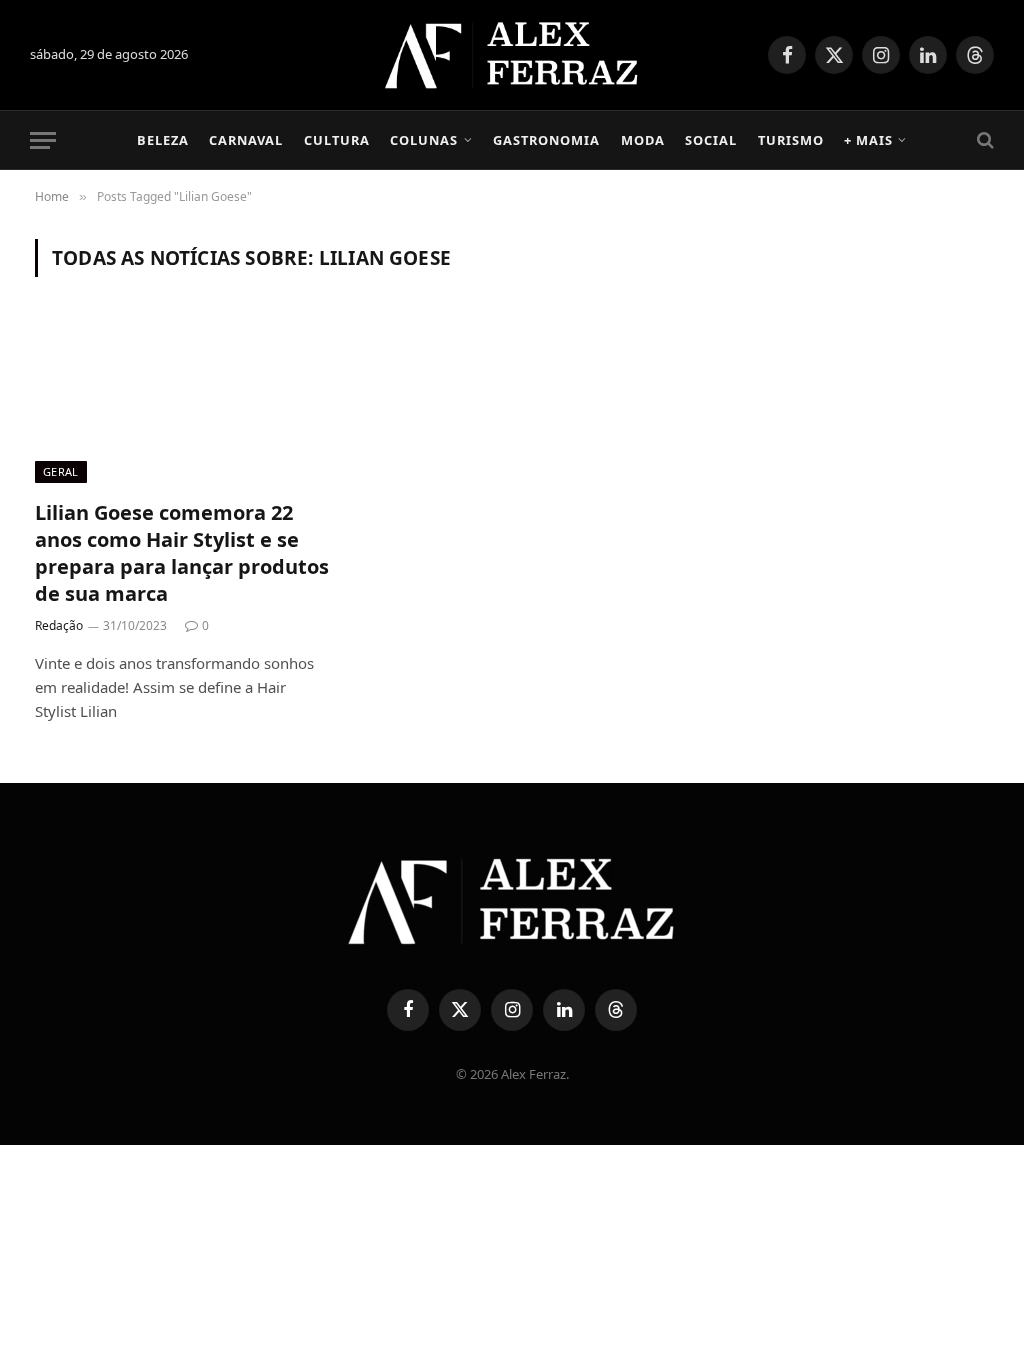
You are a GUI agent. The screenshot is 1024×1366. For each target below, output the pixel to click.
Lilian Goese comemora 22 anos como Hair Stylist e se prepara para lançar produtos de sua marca (182, 553)
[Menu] (43, 140)
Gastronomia (546, 140)
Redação (59, 625)
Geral (61, 471)
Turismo (791, 140)
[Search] (983, 140)
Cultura (337, 140)
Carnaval (246, 140)
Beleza (163, 140)
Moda (643, 140)
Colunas (424, 140)
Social (711, 140)
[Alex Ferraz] (512, 55)
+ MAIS (868, 140)
